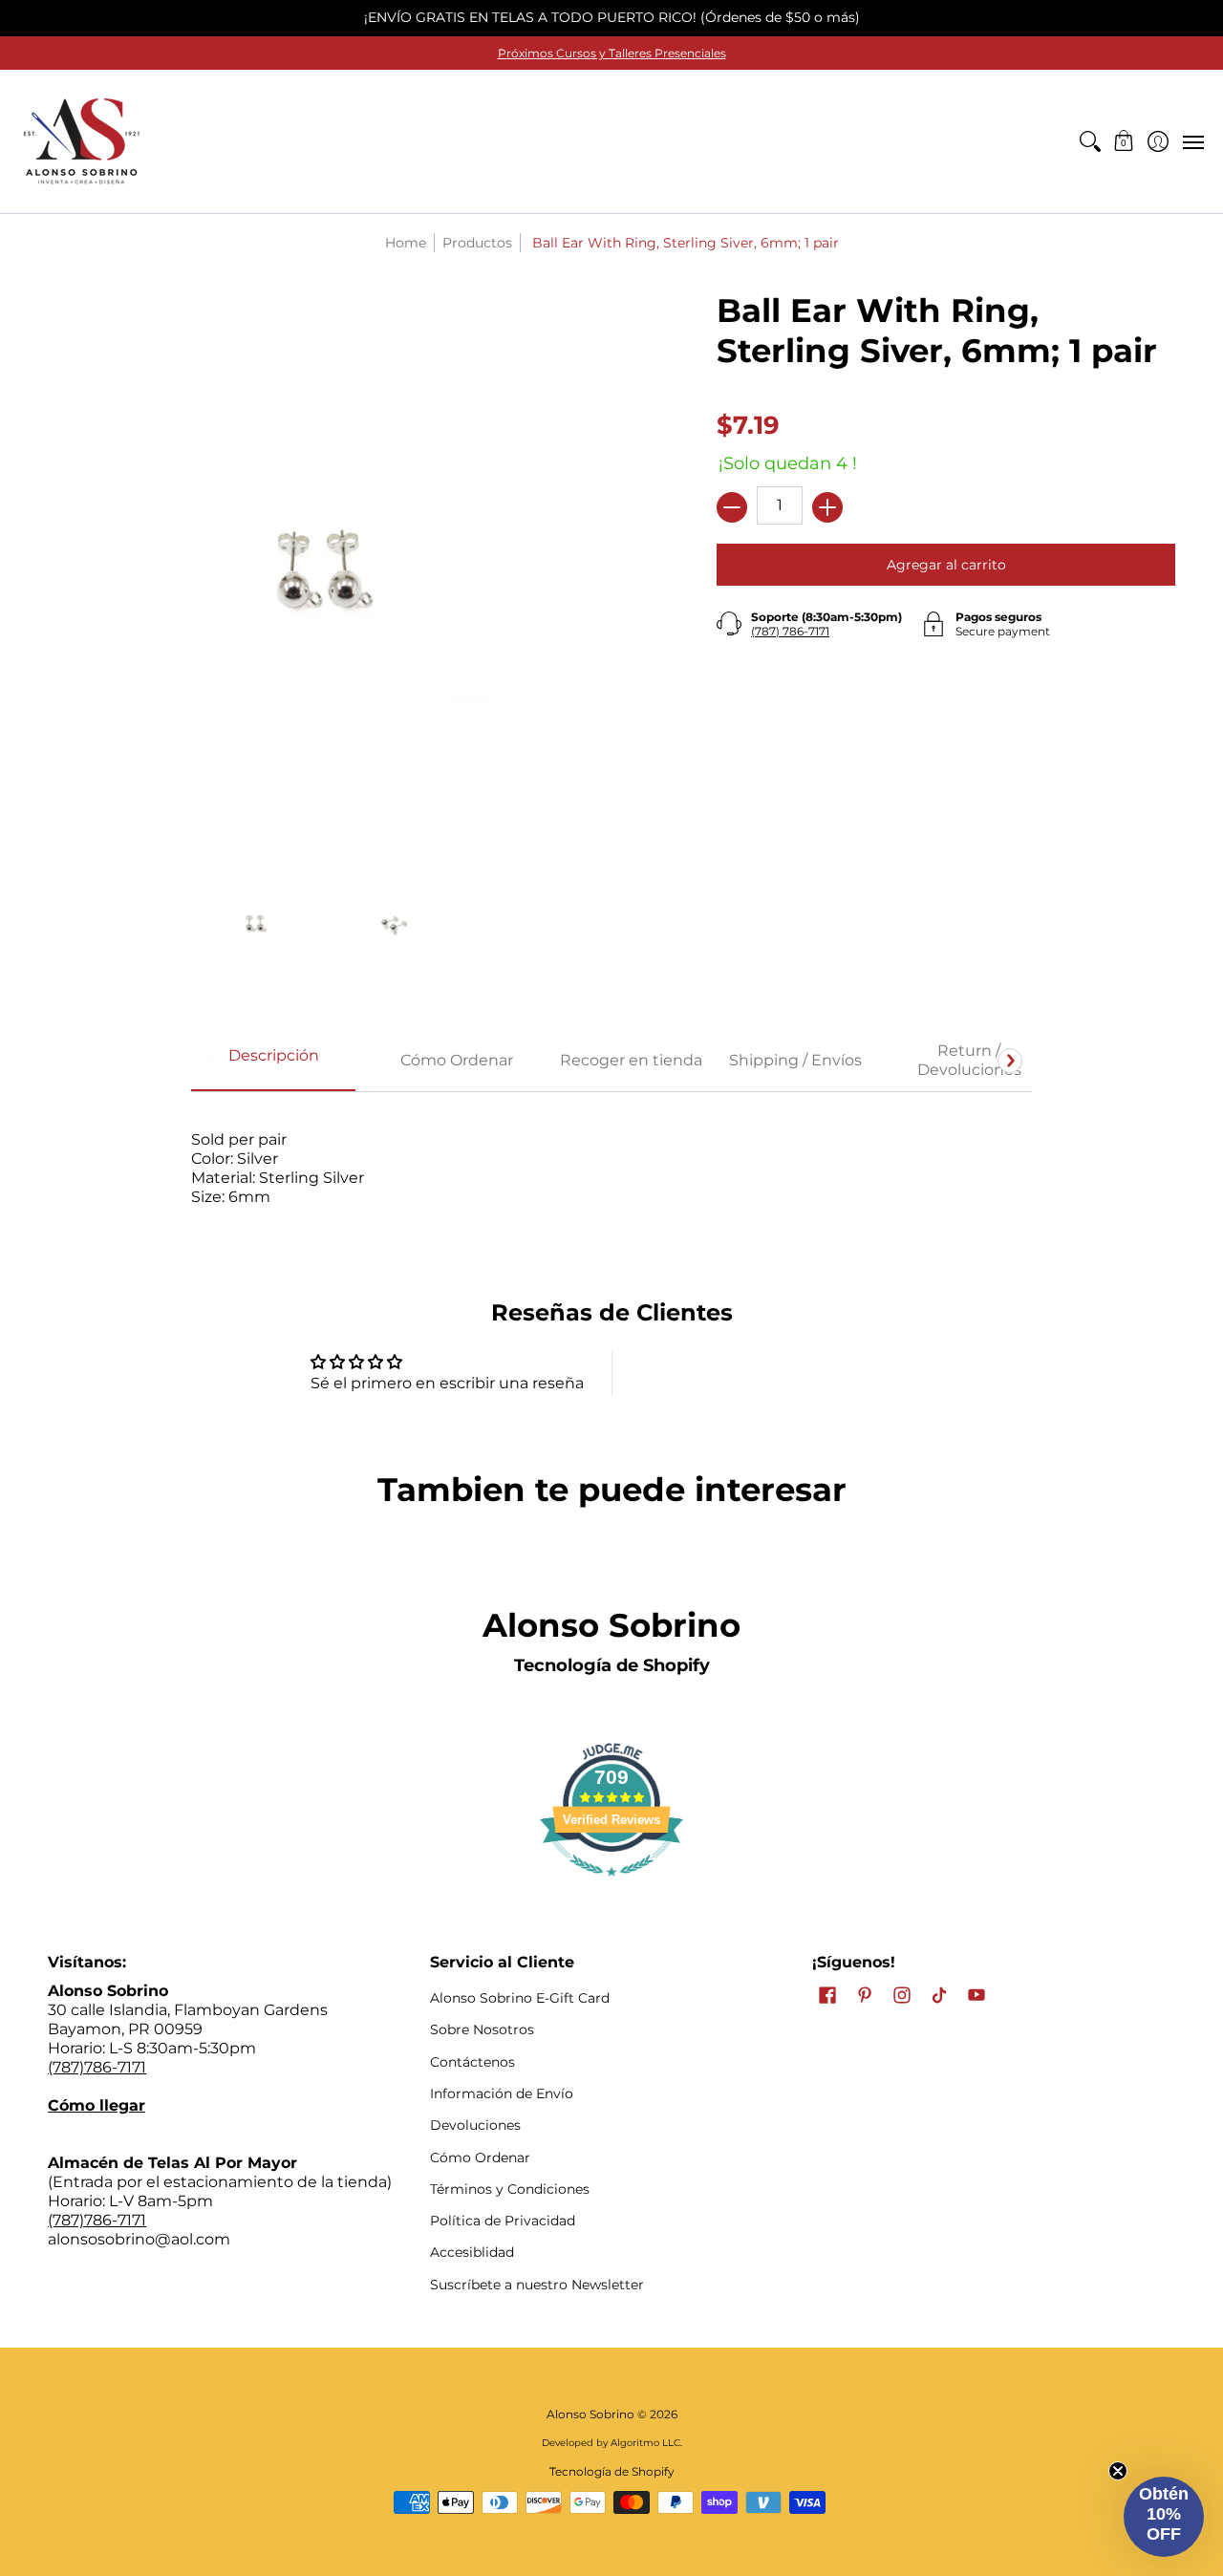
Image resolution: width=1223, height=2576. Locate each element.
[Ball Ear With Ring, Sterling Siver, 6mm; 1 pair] (256, 923)
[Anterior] (213, 1061)
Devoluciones (475, 2125)
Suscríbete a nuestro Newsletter (537, 2285)
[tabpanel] (611, 1168)
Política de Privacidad (503, 2221)
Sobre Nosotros (482, 2029)
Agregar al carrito (946, 565)
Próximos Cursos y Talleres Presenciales (612, 53)
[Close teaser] (1118, 2471)
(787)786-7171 (97, 2067)
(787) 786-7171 (790, 631)
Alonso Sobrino (590, 2414)
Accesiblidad (472, 2252)
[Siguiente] (1010, 1061)
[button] (1124, 141)
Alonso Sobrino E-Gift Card (520, 1998)
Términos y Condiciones (510, 2189)
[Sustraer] (732, 507)
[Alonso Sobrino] (81, 141)
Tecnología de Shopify (612, 1665)
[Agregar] (827, 507)
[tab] (273, 1062)
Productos (477, 243)
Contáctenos (472, 2062)
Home (406, 243)
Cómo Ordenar (480, 2157)
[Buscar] (1090, 141)
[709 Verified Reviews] (611, 1886)
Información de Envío (502, 2093)
